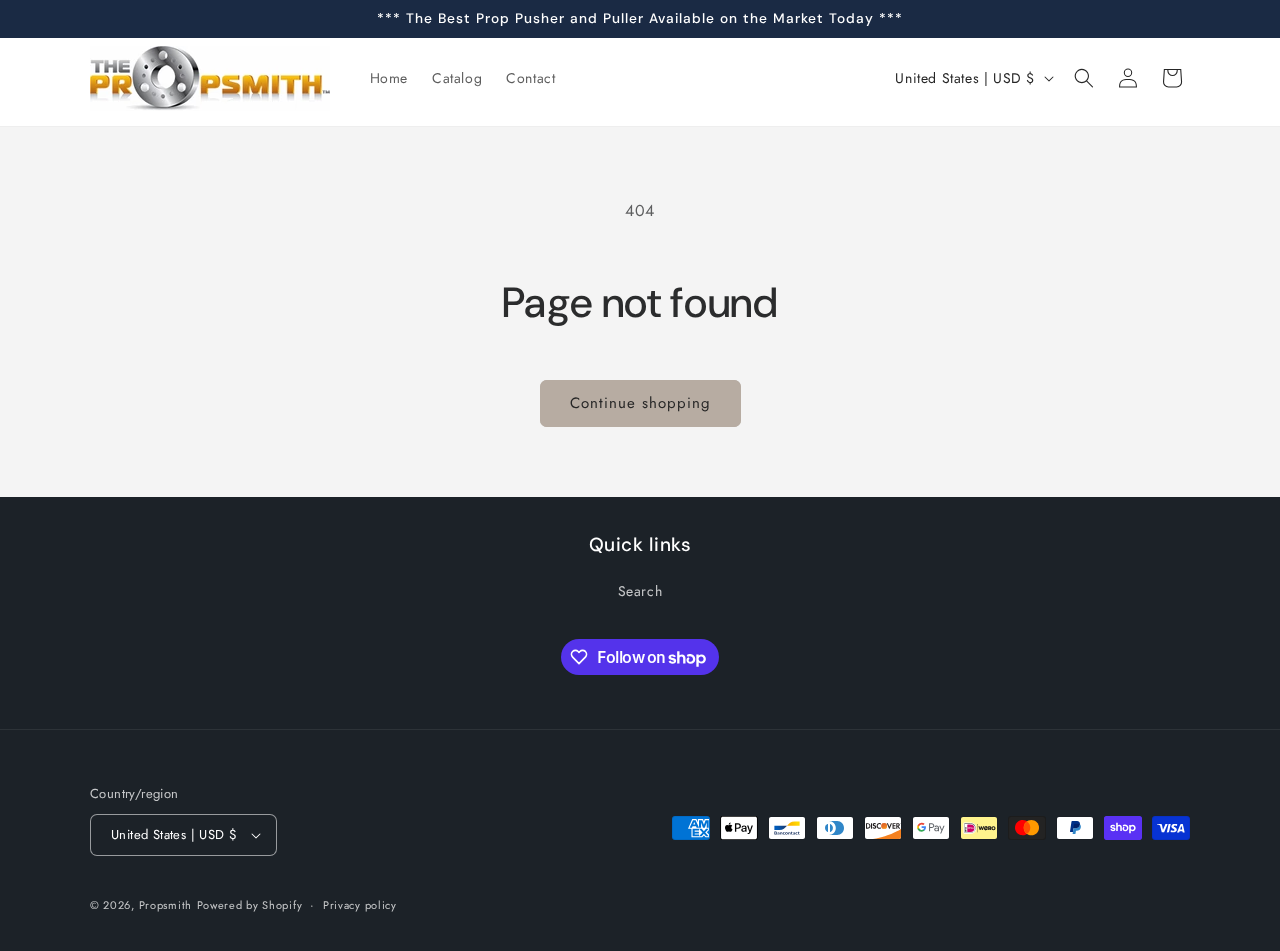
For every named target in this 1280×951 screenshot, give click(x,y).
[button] (1084, 78)
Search (640, 591)
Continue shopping (640, 403)
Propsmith (165, 905)
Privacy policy (360, 905)
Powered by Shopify (250, 905)
